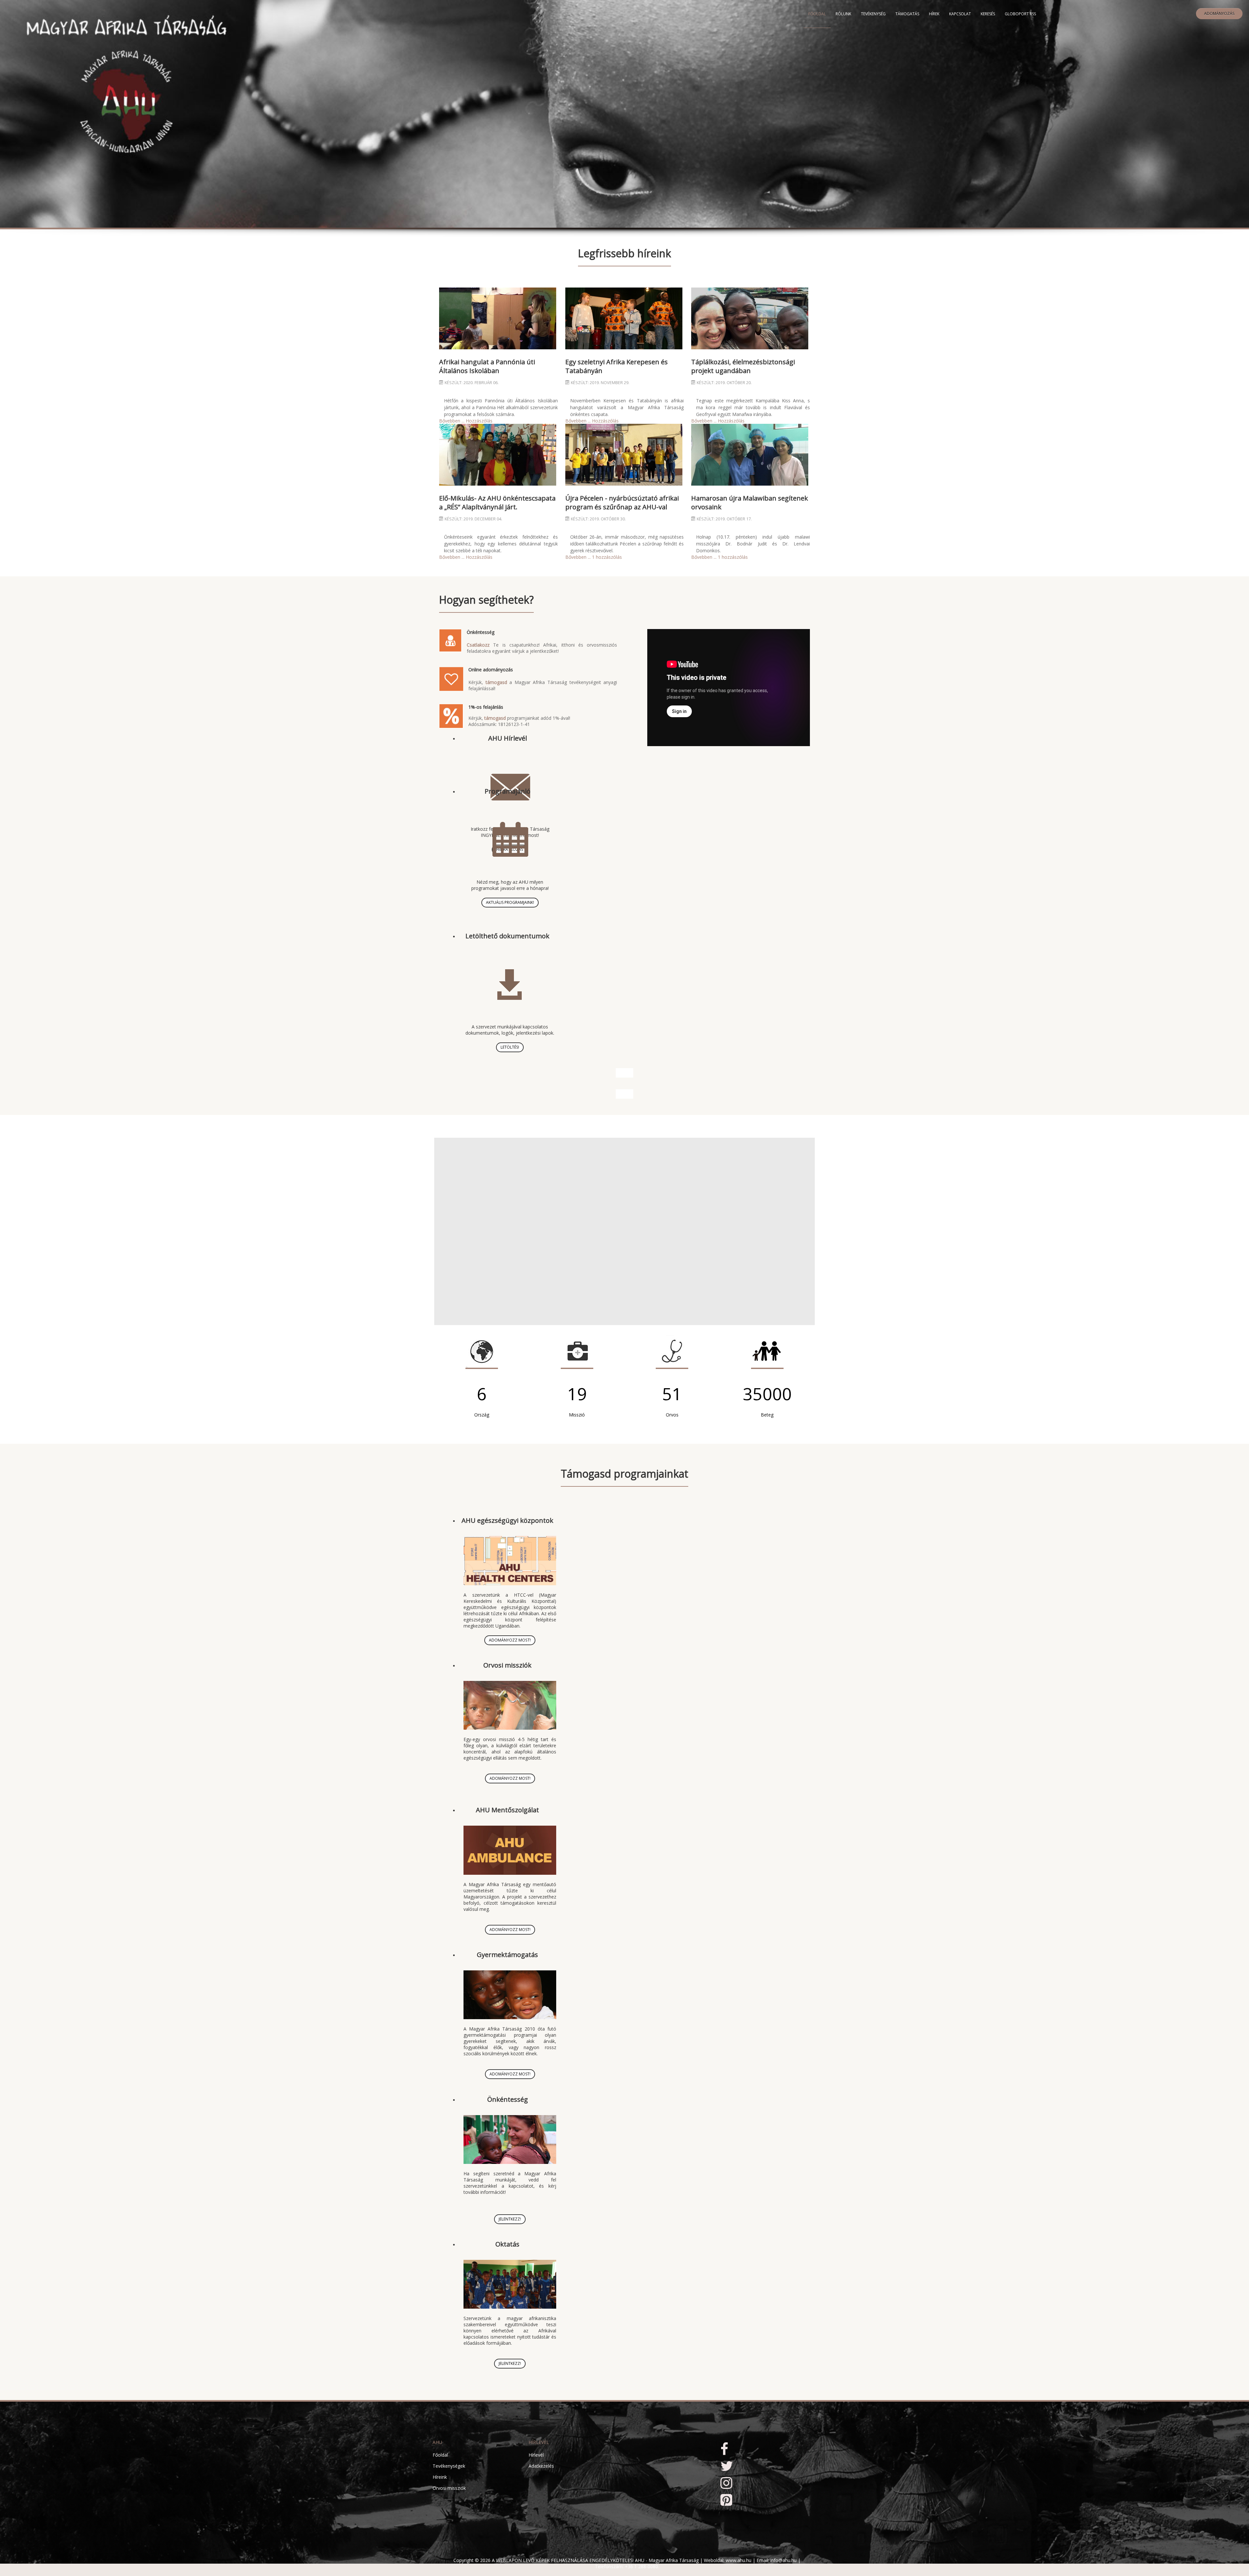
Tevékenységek (449, 2466)
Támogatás (907, 14)
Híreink (440, 2477)
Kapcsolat (960, 14)
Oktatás (507, 2244)
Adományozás (1219, 13)
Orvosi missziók (507, 1665)
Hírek (934, 14)
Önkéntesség (508, 2099)
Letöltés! (510, 1047)
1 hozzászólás (607, 557)
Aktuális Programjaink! (510, 902)
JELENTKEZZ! (510, 2219)
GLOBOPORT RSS (1020, 14)
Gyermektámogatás (507, 1955)
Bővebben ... (452, 421)
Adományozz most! (510, 1640)
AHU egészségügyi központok (507, 1520)
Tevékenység (873, 14)
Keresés (988, 14)
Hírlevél (536, 2455)
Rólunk (843, 14)
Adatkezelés (541, 2466)
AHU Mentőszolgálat (507, 1810)
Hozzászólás (479, 421)
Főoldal (817, 14)
